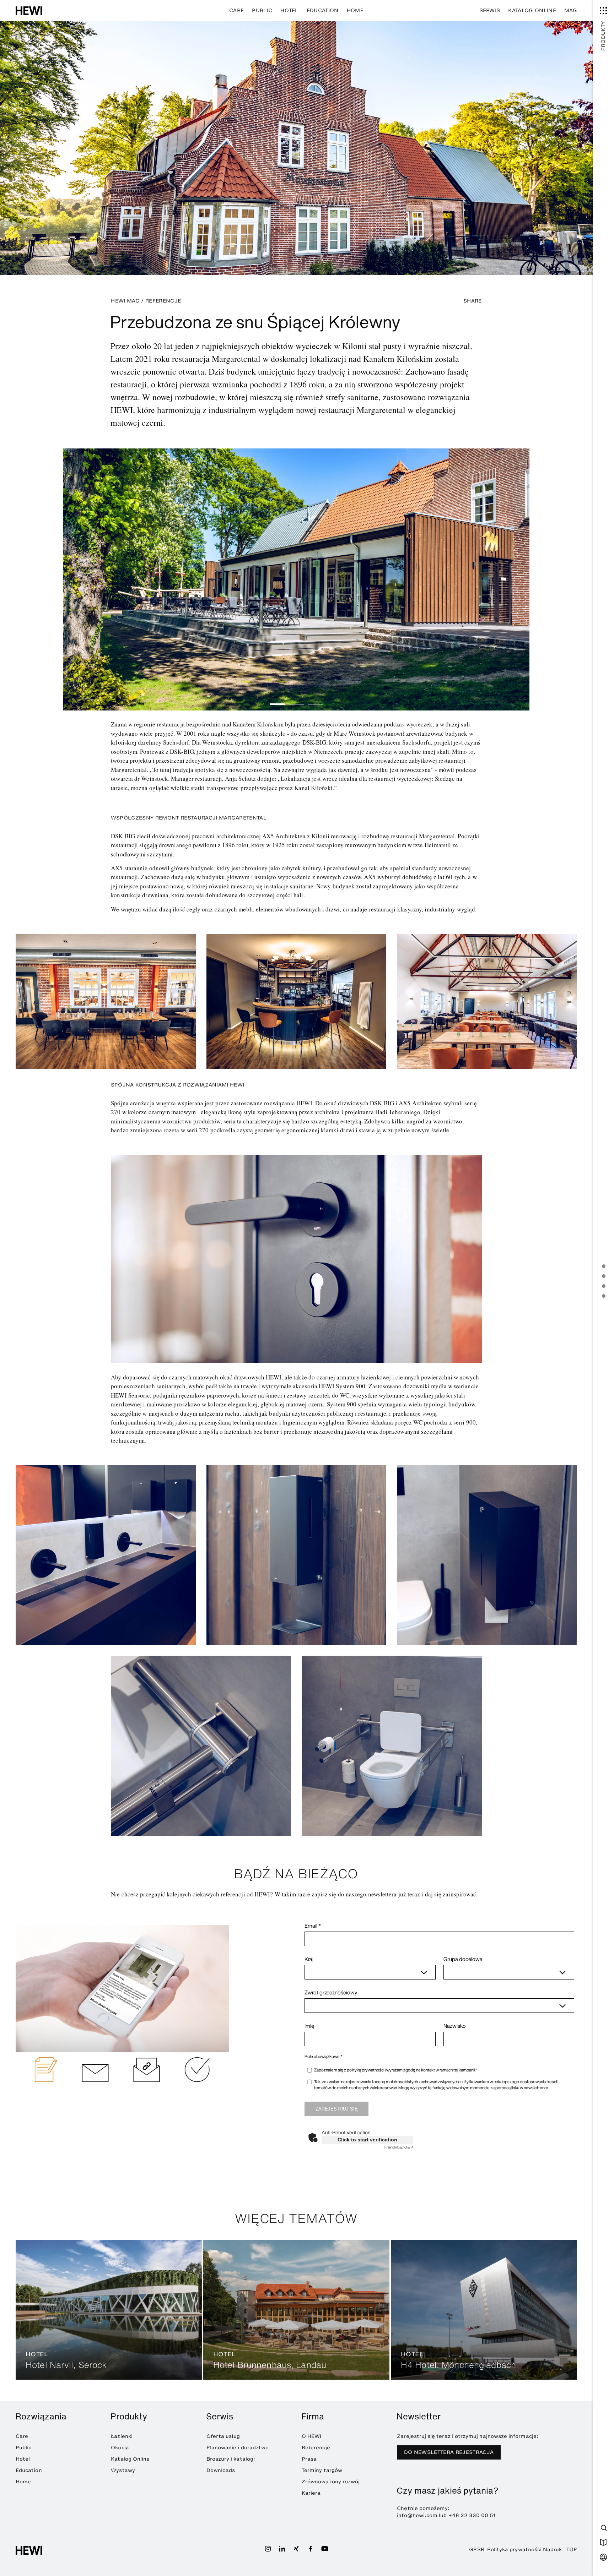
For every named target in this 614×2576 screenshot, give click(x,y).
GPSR (476, 2550)
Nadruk (552, 2550)
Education (323, 10)
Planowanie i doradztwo (238, 2448)
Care (236, 10)
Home (355, 10)
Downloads (221, 2470)
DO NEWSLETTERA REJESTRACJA (449, 2452)
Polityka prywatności (514, 2550)
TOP (572, 2550)
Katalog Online (532, 10)
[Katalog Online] (603, 2542)
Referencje (316, 2448)
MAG (571, 10)
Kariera (311, 2493)
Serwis (490, 10)
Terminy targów (322, 2470)
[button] (277, 704)
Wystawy (123, 2470)
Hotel (289, 10)
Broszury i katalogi (231, 2459)
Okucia (120, 2448)
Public (262, 10)
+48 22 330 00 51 (472, 2515)
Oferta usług (223, 2436)
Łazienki (122, 2436)
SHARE (473, 301)
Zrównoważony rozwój (331, 2482)
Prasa (309, 2459)
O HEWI (311, 2436)
